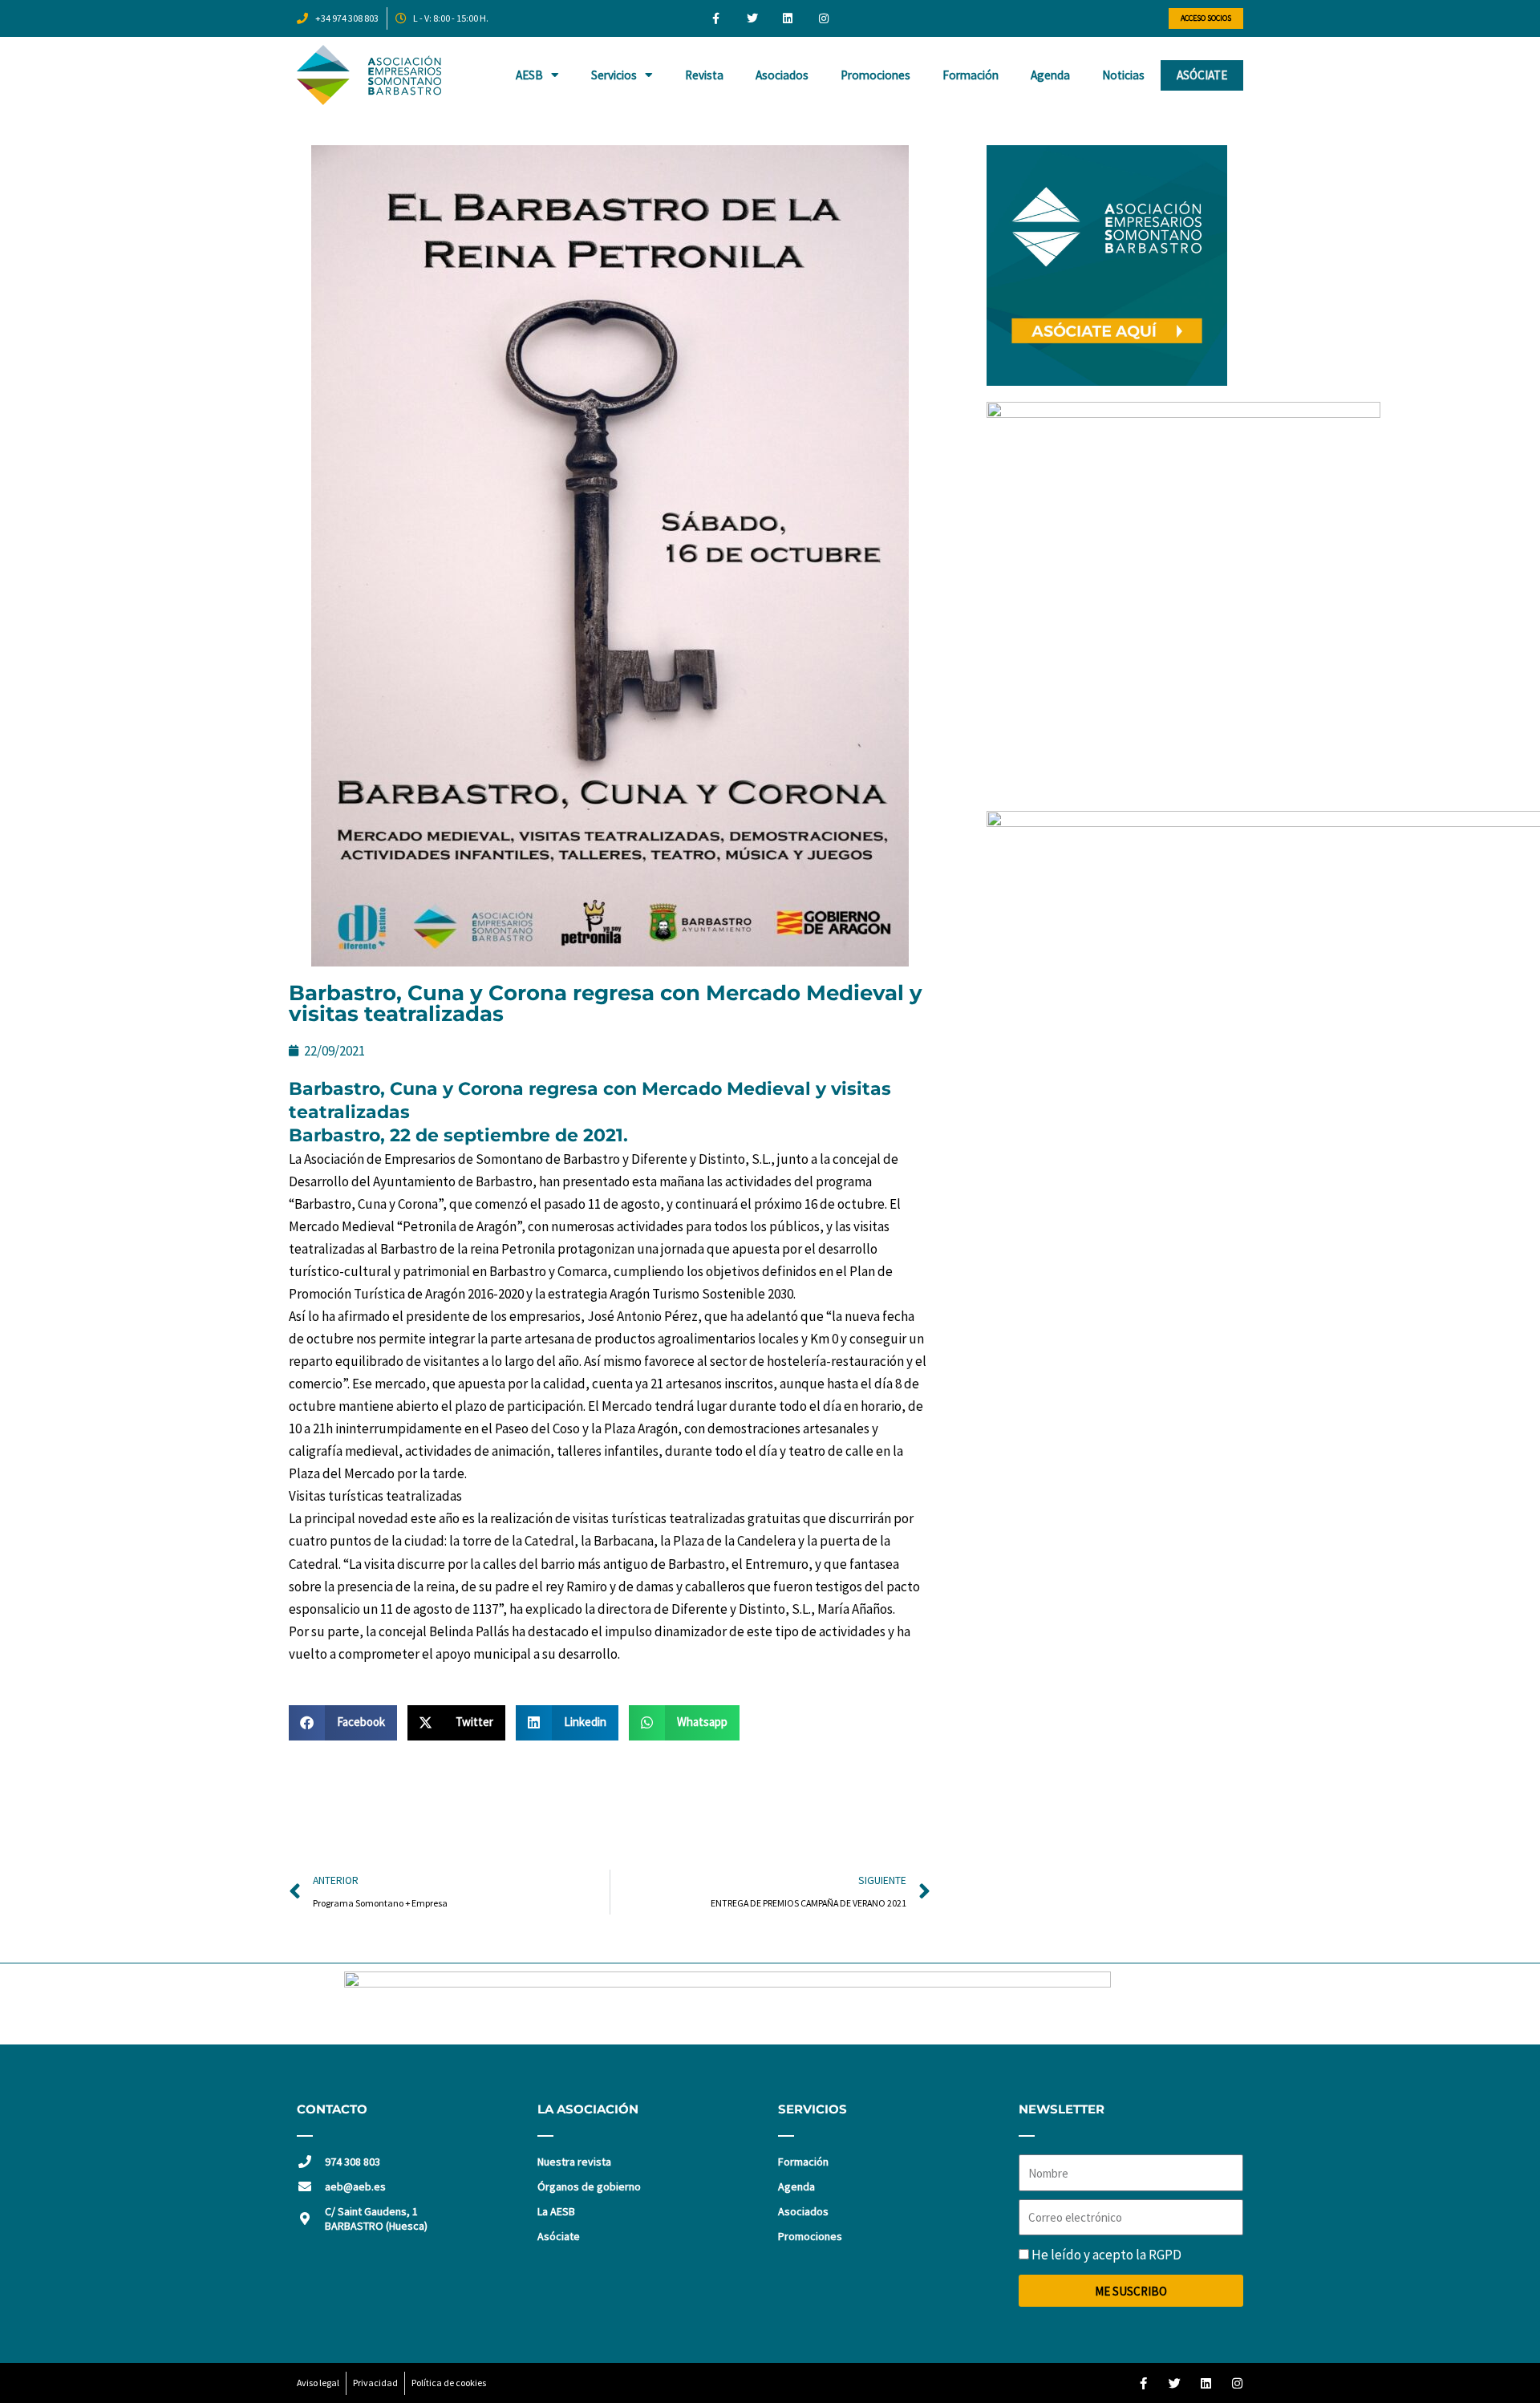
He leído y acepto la (1106, 2255)
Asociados (782, 75)
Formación (971, 75)
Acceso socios (1206, 18)
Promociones (875, 75)
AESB (529, 75)
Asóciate (1202, 75)
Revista (704, 75)
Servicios (614, 75)
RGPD (1165, 2255)
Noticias (1123, 75)
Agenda (1050, 75)
